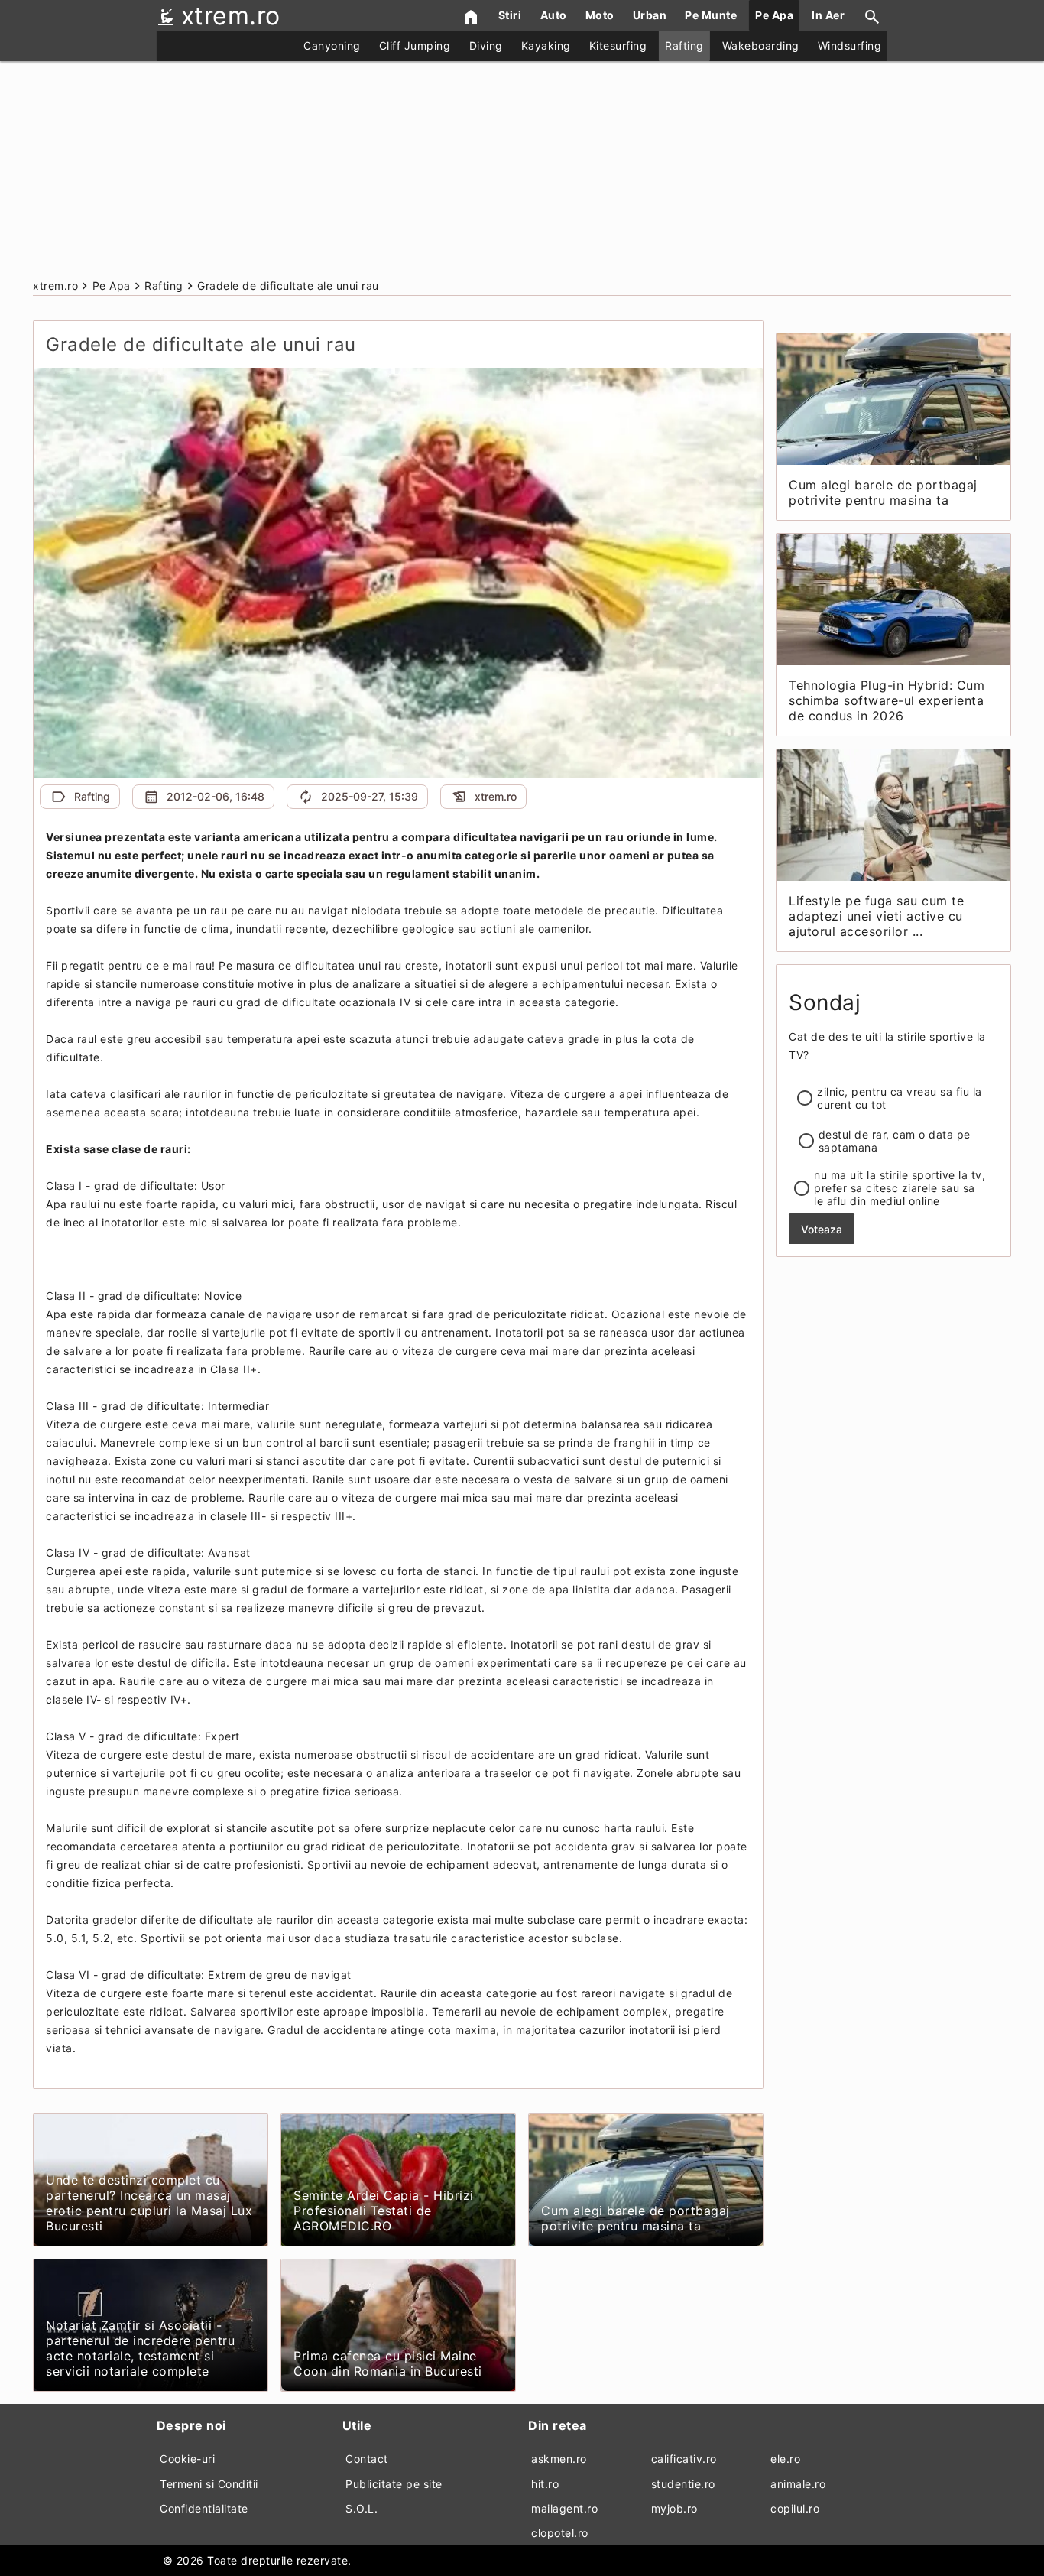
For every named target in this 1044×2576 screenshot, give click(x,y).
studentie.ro (683, 2484)
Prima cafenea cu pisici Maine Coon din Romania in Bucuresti (388, 2363)
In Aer (828, 15)
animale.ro (798, 2484)
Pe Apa (774, 15)
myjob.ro (674, 2508)
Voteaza (822, 1229)
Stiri (510, 15)
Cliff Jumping (415, 45)
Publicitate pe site (394, 2484)
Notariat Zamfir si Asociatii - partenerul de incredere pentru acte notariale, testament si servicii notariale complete (140, 2348)
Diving (486, 45)
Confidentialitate (204, 2508)
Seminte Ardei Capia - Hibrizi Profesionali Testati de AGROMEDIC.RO (384, 2211)
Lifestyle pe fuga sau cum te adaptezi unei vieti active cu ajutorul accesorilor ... (876, 916)
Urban (650, 15)
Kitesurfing (618, 45)
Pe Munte (711, 15)
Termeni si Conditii (209, 2484)
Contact (367, 2459)
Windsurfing (850, 45)
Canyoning (332, 45)
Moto (600, 15)
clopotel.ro (560, 2533)
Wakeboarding (761, 45)
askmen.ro (559, 2459)
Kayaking (546, 45)
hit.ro (545, 2484)
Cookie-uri (187, 2459)
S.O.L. (362, 2508)
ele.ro (785, 2459)
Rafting (684, 45)
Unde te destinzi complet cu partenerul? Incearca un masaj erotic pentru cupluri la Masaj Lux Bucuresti (149, 2203)
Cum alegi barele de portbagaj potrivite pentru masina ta (635, 2218)
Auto (554, 15)
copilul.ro (795, 2508)
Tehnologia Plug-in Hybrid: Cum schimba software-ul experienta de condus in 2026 (887, 700)
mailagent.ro (564, 2508)
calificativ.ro (684, 2459)
